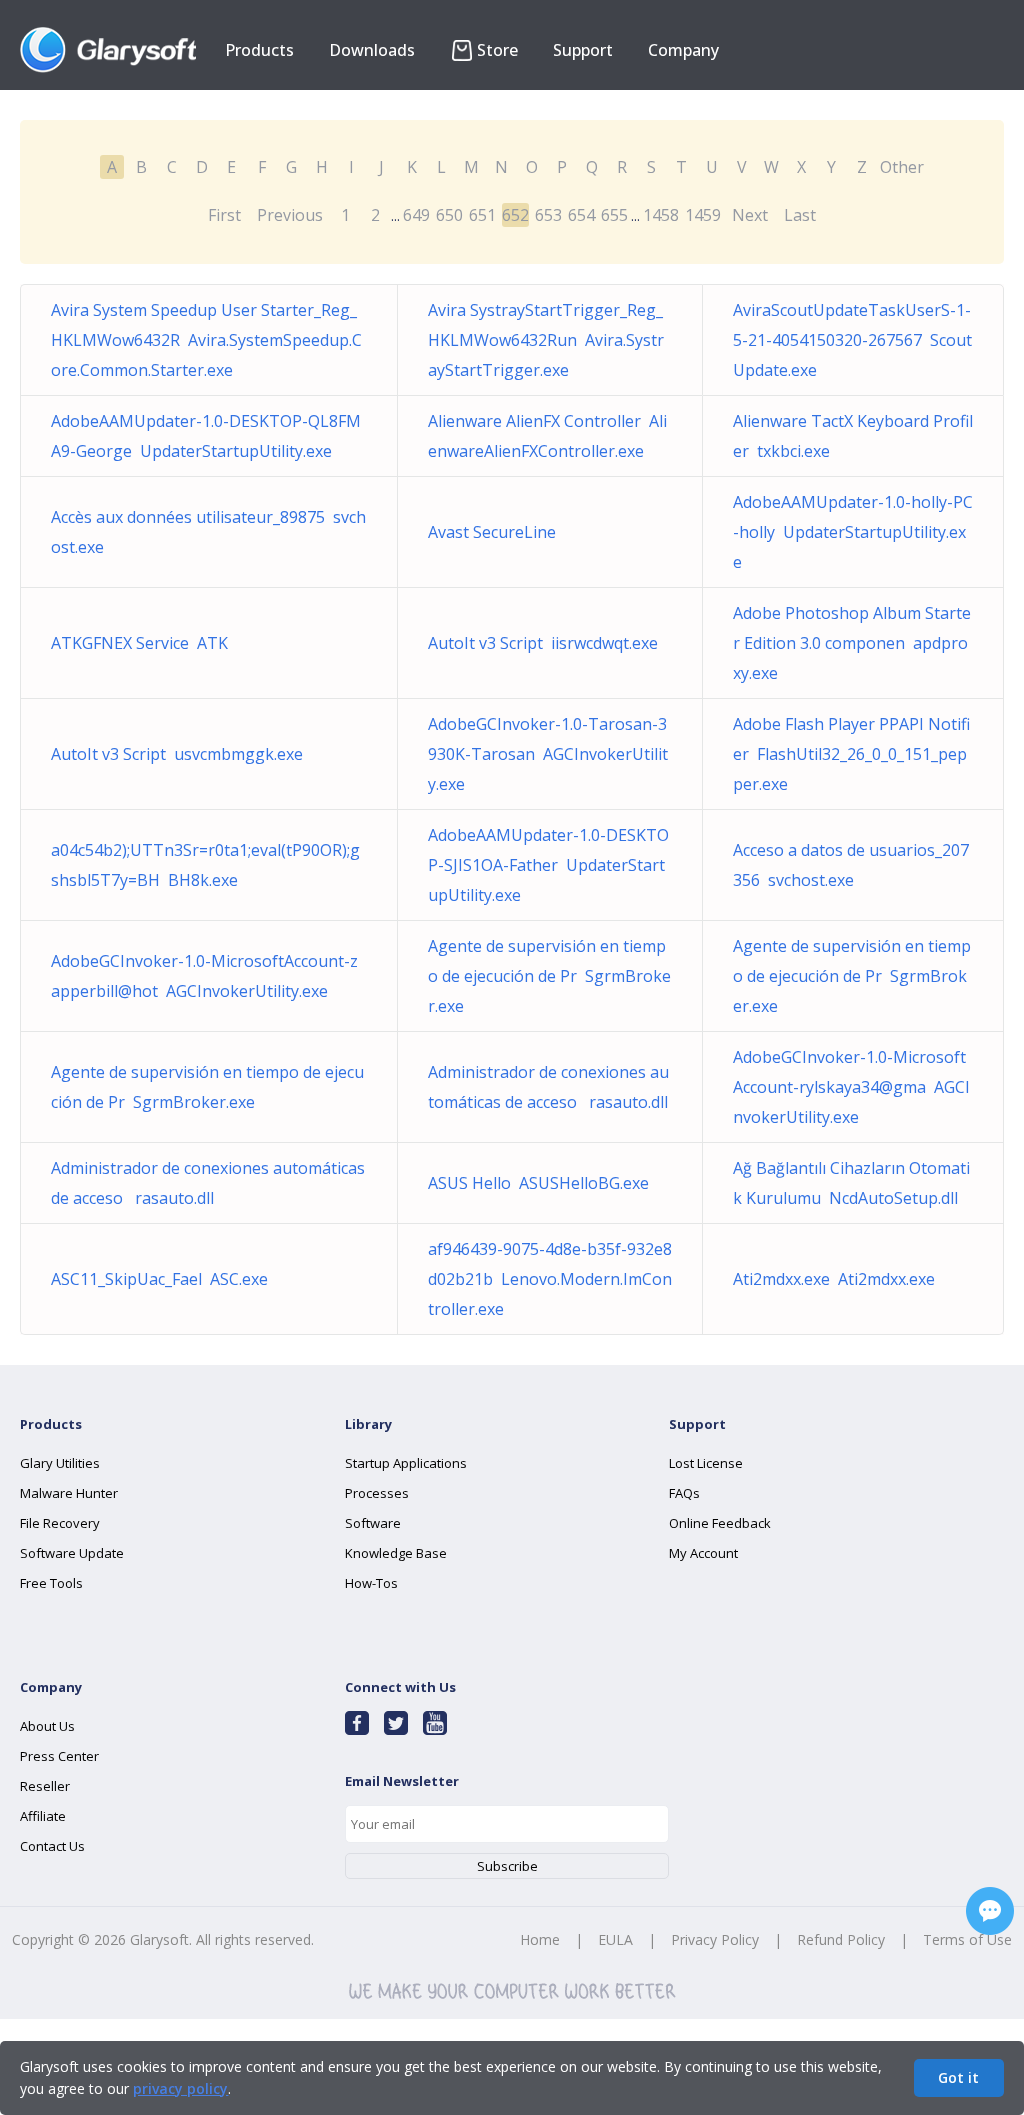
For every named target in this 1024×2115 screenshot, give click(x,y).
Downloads (372, 50)
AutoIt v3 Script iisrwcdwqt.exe (543, 643)
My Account (703, 1553)
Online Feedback (720, 1523)
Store (497, 50)
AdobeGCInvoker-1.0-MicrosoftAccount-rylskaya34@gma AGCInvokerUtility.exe (851, 1087)
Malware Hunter (69, 1493)
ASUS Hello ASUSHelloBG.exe (538, 1183)
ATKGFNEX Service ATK (139, 643)
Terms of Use (967, 1939)
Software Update (72, 1553)
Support (583, 50)
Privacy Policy (715, 1939)
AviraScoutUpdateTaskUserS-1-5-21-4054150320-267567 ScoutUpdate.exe (852, 340)
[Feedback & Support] (990, 1911)
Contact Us (52, 1846)
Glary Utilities (60, 1463)
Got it (958, 2077)
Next (750, 215)
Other (902, 167)
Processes (377, 1493)
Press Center (59, 1756)
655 (614, 215)
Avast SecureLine (496, 532)
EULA (615, 1939)
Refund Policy (841, 1939)
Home (540, 1939)
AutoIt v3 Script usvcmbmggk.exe (177, 754)
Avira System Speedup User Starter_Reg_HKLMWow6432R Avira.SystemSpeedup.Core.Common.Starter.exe (206, 340)
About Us (47, 1726)
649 (416, 215)
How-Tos (371, 1583)
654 (581, 215)
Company (683, 50)
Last (800, 215)
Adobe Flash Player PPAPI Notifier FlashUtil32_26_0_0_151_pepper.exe (851, 754)
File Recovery (60, 1523)
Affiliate (43, 1816)
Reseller (45, 1786)
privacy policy (180, 2088)
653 (548, 215)
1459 (703, 215)
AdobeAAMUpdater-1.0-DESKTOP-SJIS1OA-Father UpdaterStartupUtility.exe (548, 865)
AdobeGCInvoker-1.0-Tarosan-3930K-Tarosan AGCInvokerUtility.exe (548, 754)
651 (482, 215)
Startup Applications (406, 1463)
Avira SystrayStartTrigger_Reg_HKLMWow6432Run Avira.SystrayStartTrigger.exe (546, 340)
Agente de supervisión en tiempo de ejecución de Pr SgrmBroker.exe (549, 976)
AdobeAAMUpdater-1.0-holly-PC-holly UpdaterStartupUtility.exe (853, 532)
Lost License (706, 1463)
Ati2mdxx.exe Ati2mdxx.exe (834, 1279)
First (224, 215)
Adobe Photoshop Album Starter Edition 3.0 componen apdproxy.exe (852, 643)
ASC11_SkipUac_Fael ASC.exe (159, 1279)
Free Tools (51, 1583)
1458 (661, 215)
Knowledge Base (396, 1553)
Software (373, 1523)
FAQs (684, 1493)
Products (259, 50)
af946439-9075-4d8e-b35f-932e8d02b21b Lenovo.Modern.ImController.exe (550, 1279)
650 (449, 215)
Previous (290, 215)
